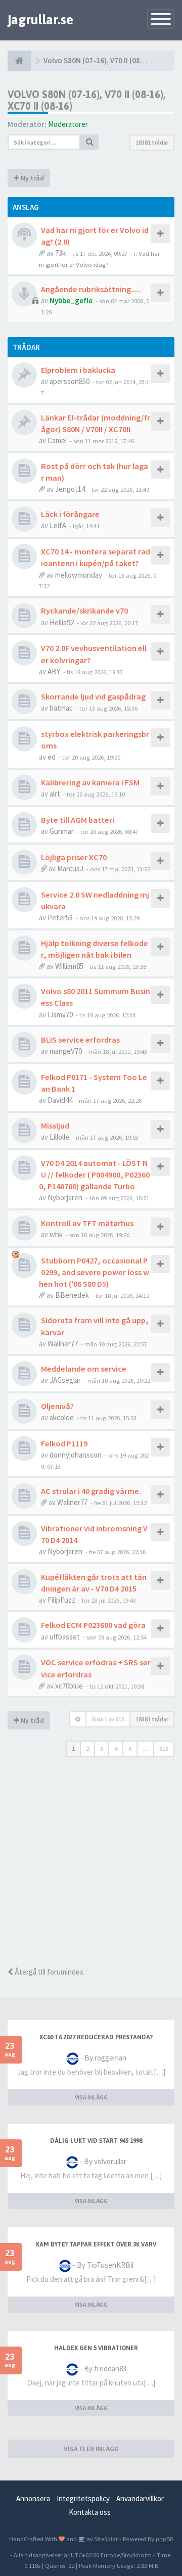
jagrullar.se (40, 20)
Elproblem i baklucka (78, 370)
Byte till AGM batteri (78, 820)
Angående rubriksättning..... (91, 289)
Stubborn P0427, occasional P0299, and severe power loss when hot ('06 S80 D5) (94, 1272)
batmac (61, 708)
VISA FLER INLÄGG (91, 2449)
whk (56, 1234)
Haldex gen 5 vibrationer (96, 2348)
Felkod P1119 (64, 1443)
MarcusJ (70, 869)
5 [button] (130, 1748)
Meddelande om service (84, 1369)
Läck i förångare (70, 514)
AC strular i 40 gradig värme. (91, 1491)
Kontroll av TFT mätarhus (87, 1223)
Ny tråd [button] (32, 178)
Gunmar (62, 831)
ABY (54, 671)
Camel (57, 440)
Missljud (55, 1126)
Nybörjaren (65, 1198)
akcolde (62, 1417)
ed (52, 757)
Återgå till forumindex (48, 1972)
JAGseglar (65, 1380)
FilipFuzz (61, 1600)
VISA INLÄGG (91, 2097)
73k (60, 253)
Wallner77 (63, 1344)
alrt (55, 794)
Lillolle (59, 1137)
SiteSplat (105, 2539)
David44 (60, 1100)
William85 (69, 966)
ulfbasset (65, 1637)
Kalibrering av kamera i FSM (90, 782)
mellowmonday (79, 575)
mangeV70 (66, 1051)
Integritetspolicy (83, 2498)
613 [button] (164, 1748)
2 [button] (87, 1748)
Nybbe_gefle (71, 300)
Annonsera (33, 2498)
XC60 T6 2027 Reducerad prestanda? (96, 2037)
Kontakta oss (90, 2512)
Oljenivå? (57, 1406)
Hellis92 (62, 622)
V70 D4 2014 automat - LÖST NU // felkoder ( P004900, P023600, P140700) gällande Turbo (94, 1175)
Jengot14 (70, 489)
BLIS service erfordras (80, 1040)
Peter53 (60, 918)
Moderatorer (68, 124)
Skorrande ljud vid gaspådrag (93, 696)
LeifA (58, 525)
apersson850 (70, 381)
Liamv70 (60, 1015)
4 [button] (116, 1748)
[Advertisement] (91, 1865)
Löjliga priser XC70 (74, 857)
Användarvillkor (140, 2498)
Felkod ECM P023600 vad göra (93, 1625)
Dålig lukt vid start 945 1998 (96, 2141)
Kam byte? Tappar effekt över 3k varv (96, 2244)
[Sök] (89, 142)
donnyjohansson (76, 1455)
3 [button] (102, 1748)
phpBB (165, 2539)
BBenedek (72, 1295)
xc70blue (69, 1686)
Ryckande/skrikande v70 (84, 611)
